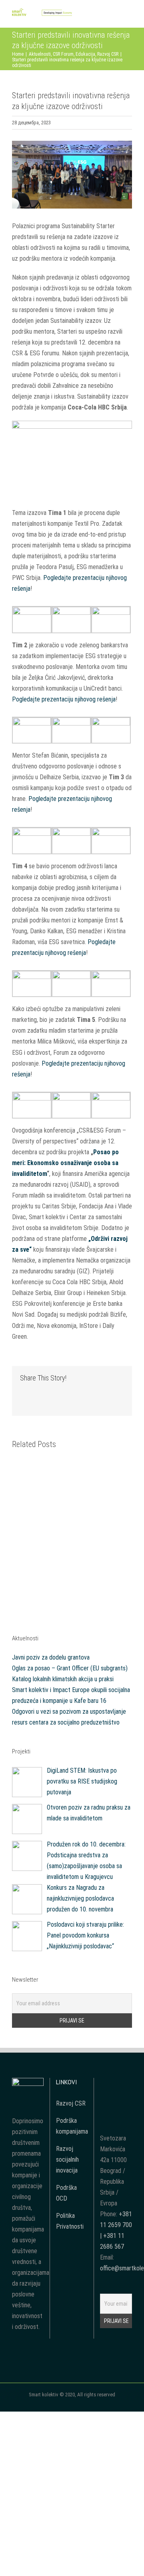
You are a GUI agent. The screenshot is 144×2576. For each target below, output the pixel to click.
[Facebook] (105, 2083)
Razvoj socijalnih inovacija (67, 2160)
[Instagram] (127, 2083)
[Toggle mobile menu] (129, 15)
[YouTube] (116, 2083)
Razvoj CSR (71, 2103)
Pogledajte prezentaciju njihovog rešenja (64, 699)
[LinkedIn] (116, 2098)
